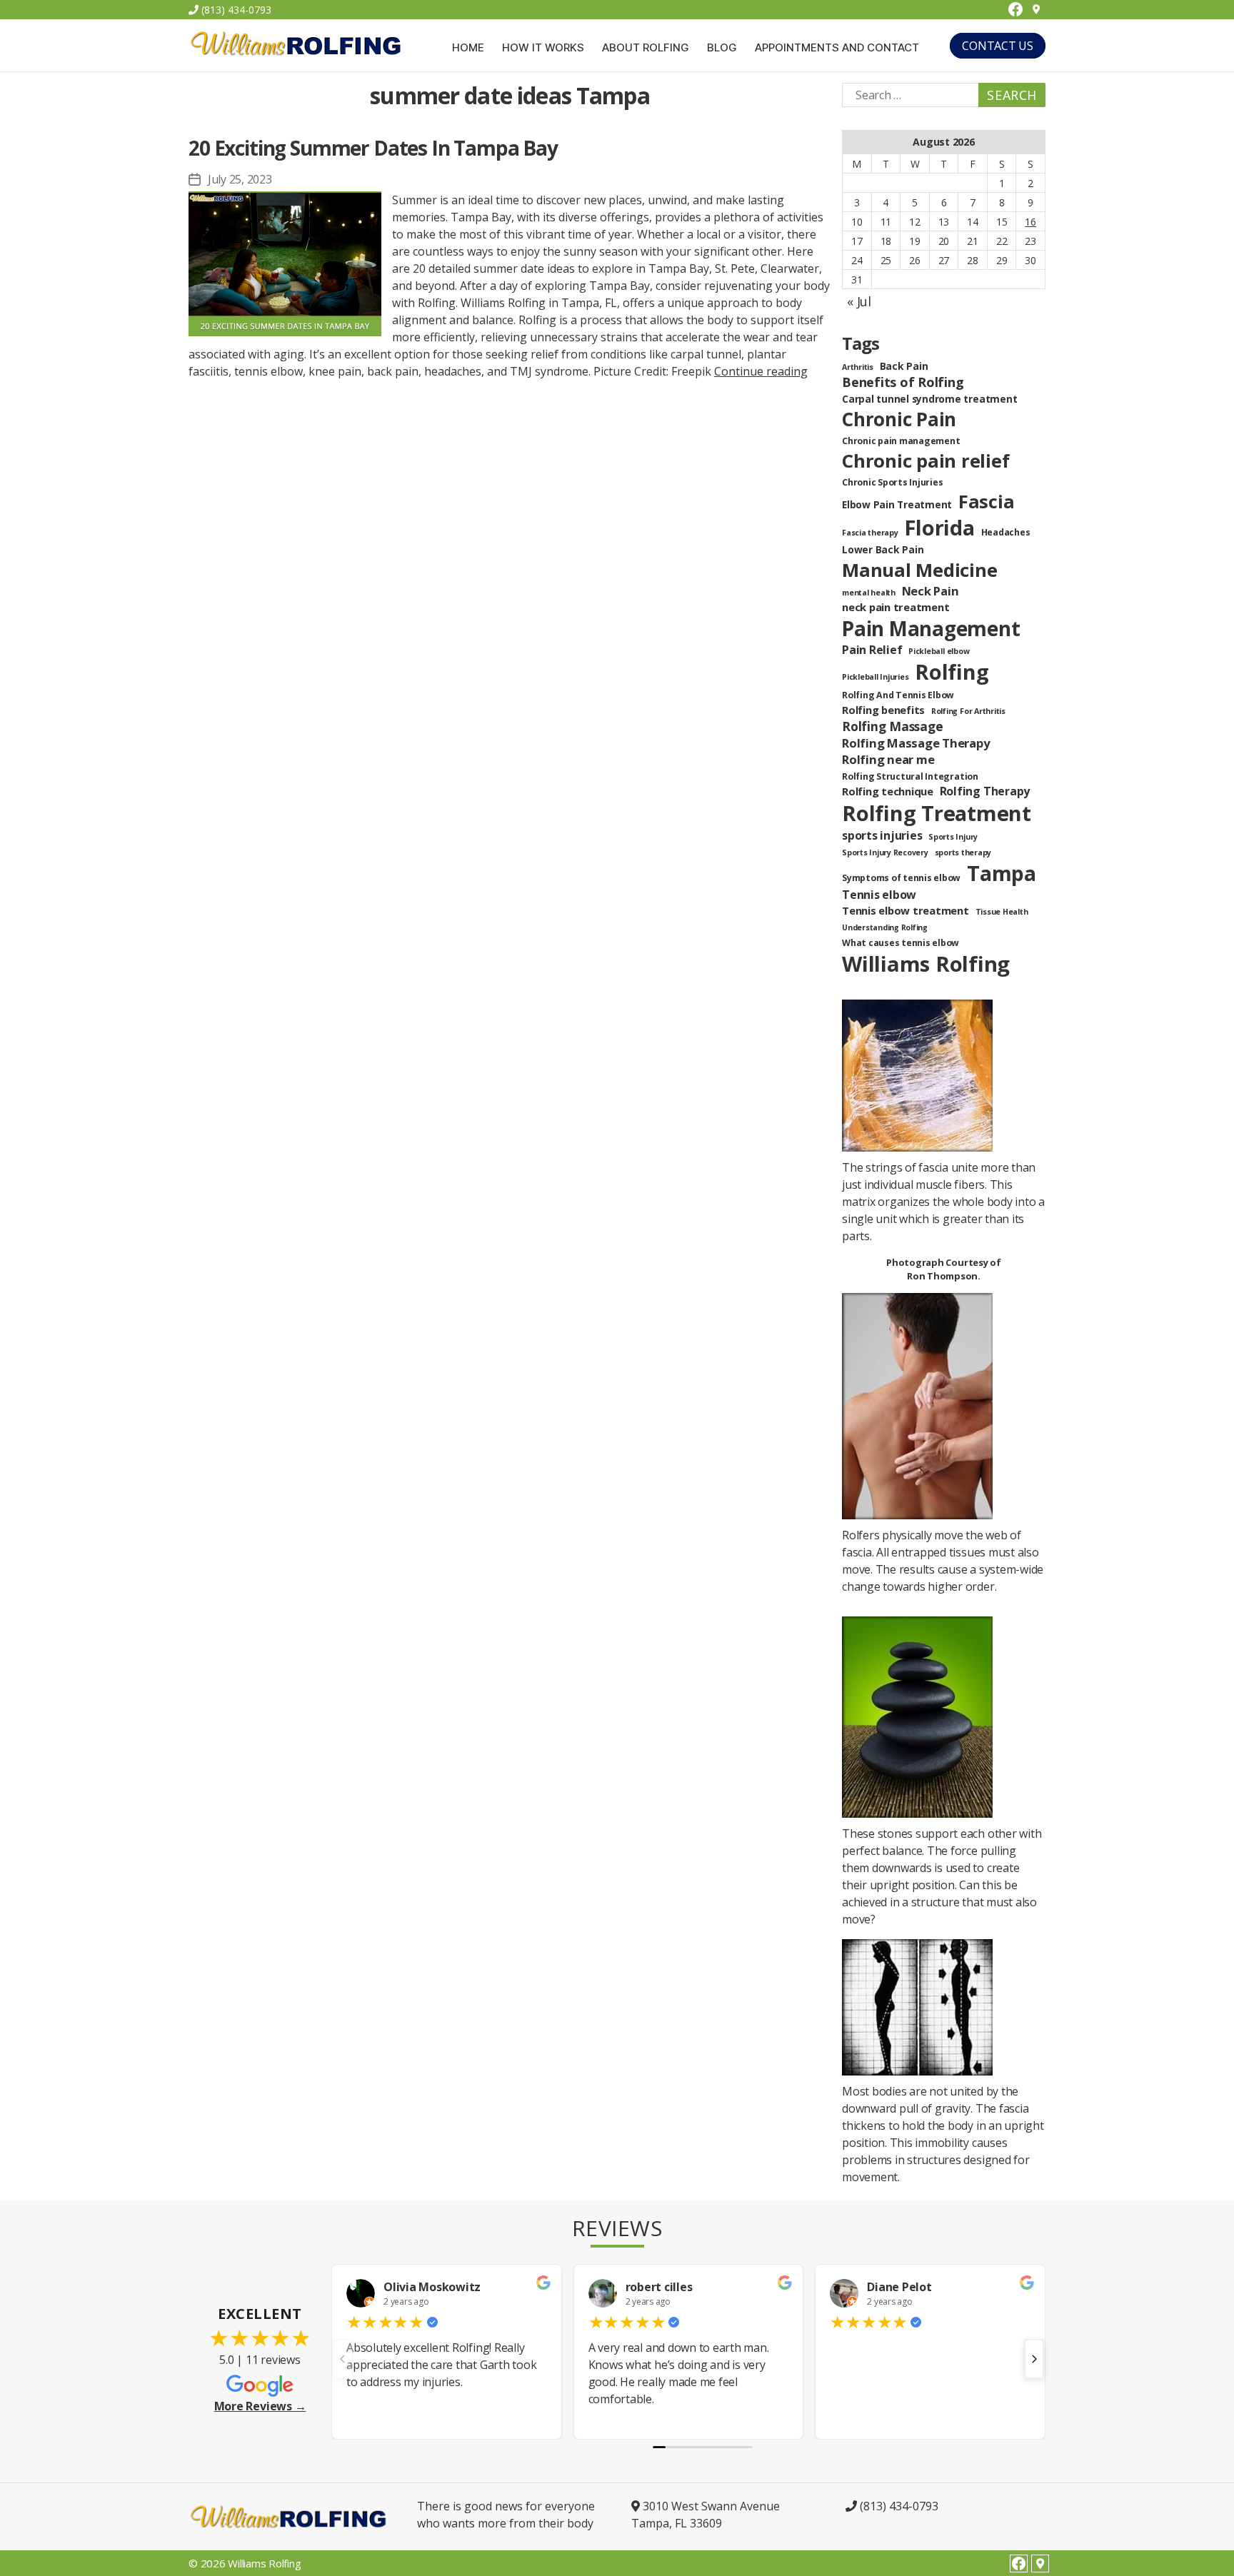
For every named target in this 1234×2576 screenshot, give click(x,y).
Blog (722, 48)
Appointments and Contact (837, 48)
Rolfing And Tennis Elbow (898, 695)
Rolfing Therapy (985, 791)
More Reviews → (260, 2406)
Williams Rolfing (926, 964)
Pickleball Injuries (875, 677)
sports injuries (882, 835)
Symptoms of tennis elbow (901, 878)
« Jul (859, 301)
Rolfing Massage (892, 726)
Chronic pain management (901, 441)
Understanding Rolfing (885, 927)
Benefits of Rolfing (903, 382)
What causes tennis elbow (901, 943)
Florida (939, 527)
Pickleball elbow (939, 651)
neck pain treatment (896, 607)
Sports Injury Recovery (885, 852)
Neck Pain (930, 591)
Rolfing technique (888, 791)
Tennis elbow (879, 895)
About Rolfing (646, 48)
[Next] (1034, 2359)
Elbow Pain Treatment (897, 504)
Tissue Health (1002, 912)
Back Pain (904, 366)
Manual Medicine (919, 570)
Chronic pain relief (925, 461)
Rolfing (952, 672)
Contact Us (998, 46)
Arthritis (858, 367)
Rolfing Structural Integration (910, 776)
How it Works (543, 48)
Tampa (1002, 873)
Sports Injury (953, 837)
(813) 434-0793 (235, 10)
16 (1030, 222)
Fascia (987, 501)
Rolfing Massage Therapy (916, 743)
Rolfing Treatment (937, 813)
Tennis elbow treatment (906, 910)
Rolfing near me (888, 759)
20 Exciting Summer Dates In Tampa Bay (373, 148)
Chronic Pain (899, 419)
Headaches (1006, 532)
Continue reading (761, 371)
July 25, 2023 (240, 179)
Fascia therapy (870, 533)
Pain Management (931, 628)
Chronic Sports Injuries (892, 482)
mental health (869, 593)
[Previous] (343, 2359)
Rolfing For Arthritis (968, 711)
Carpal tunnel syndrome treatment (929, 399)
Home (468, 48)
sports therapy (963, 852)
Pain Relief (872, 650)
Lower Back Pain (883, 549)
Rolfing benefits (883, 710)
